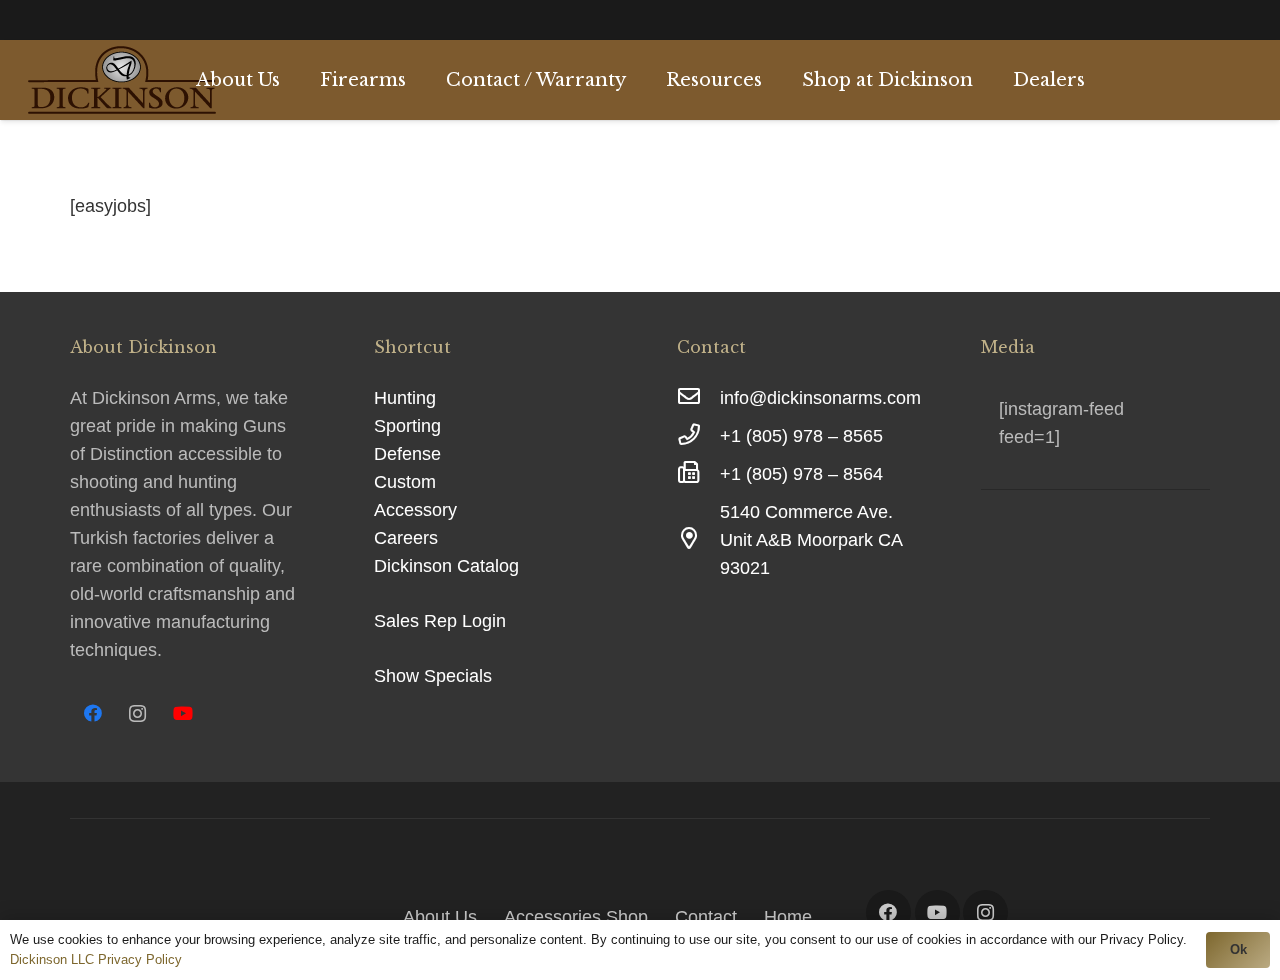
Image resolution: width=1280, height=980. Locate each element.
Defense (407, 454)
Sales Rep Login (440, 621)
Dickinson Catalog (446, 566)
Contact (706, 917)
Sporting (407, 426)
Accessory (415, 510)
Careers (406, 538)
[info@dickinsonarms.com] (698, 398)
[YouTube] (182, 713)
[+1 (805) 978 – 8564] (698, 474)
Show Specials (433, 676)
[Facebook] (92, 713)
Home (788, 917)
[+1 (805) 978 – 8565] (698, 436)
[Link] (122, 80)
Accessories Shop (576, 917)
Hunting (405, 398)
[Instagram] (137, 713)
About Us (440, 917)
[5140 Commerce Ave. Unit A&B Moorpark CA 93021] (698, 540)
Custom (405, 482)
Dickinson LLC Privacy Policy (96, 959)
